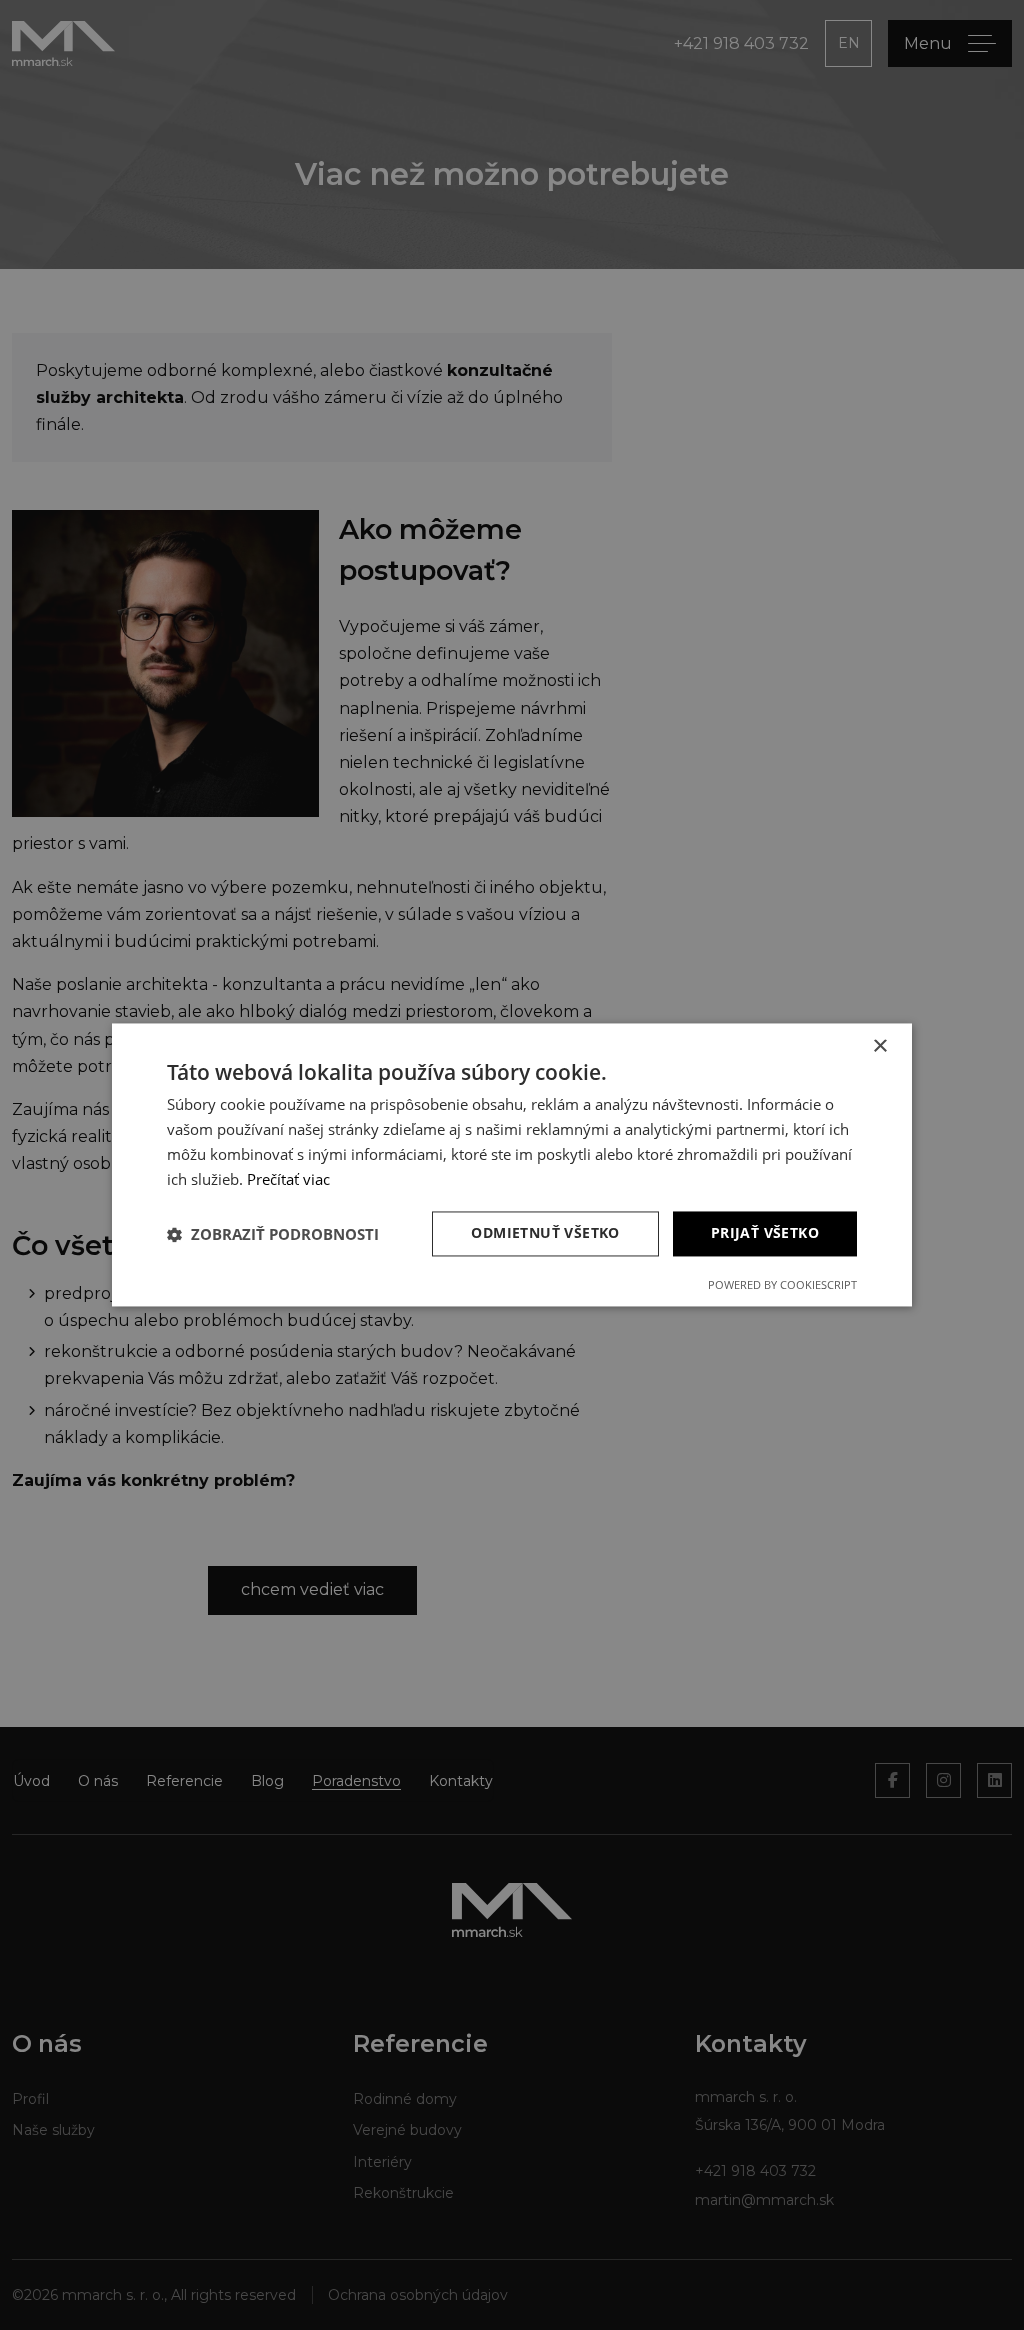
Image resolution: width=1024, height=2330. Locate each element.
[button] (273, 1234)
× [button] (879, 1046)
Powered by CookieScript (782, 1285)
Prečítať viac (288, 1179)
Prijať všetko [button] (765, 1233)
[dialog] (512, 1165)
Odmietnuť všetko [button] (545, 1233)
